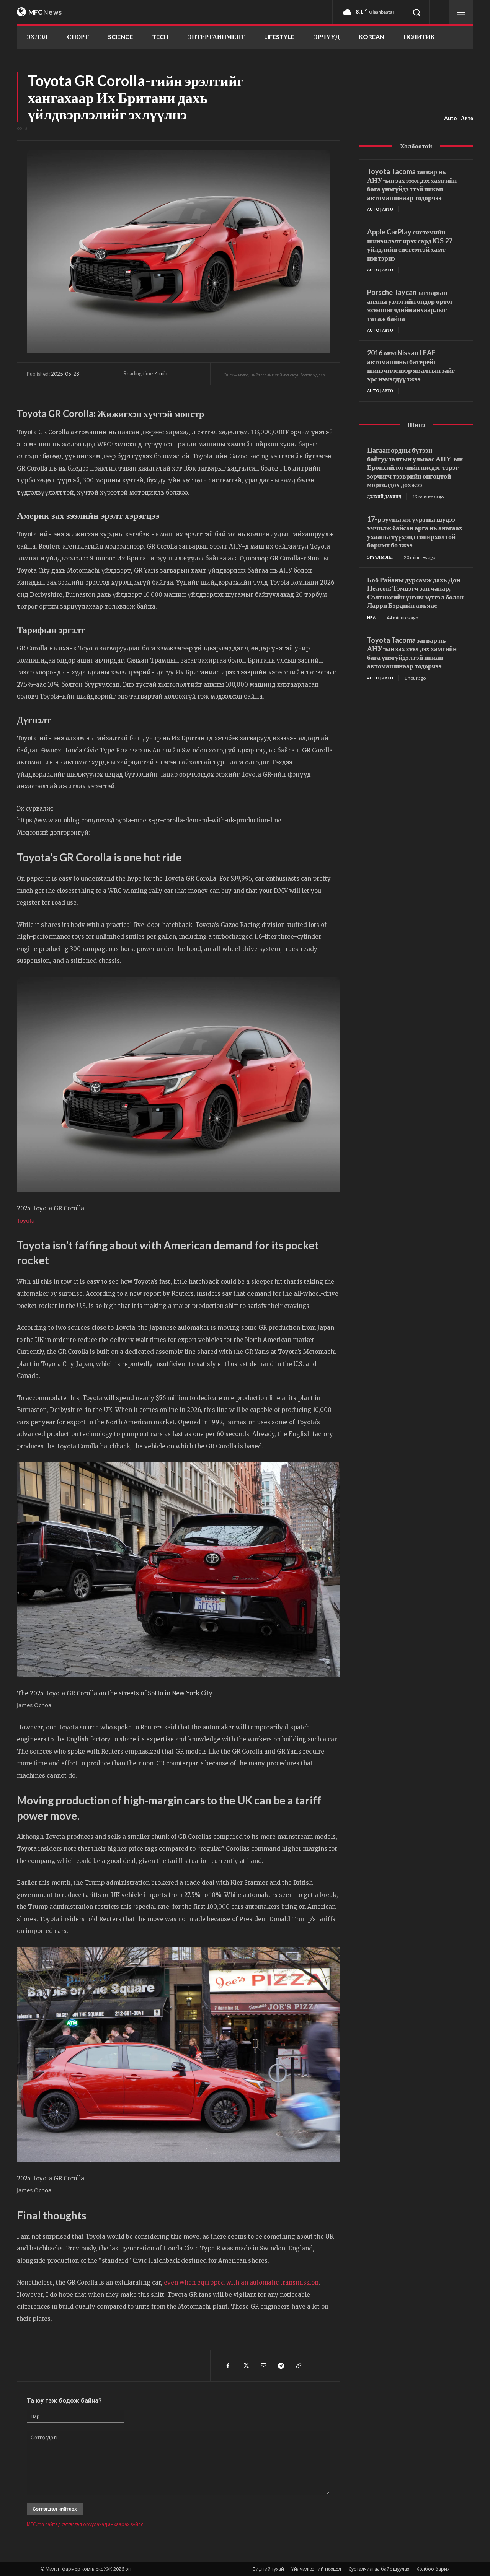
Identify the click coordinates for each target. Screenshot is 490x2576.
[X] (245, 2366)
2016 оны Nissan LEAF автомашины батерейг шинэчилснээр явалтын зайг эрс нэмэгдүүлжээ (411, 366)
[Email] (263, 2366)
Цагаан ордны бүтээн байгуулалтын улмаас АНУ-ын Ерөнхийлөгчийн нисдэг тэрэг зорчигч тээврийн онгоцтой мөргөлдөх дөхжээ (415, 467)
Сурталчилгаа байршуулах (379, 2569)
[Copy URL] (298, 2366)
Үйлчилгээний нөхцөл (316, 2569)
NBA (371, 617)
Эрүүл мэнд (380, 557)
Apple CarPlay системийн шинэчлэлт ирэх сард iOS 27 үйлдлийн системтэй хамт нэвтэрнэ (410, 245)
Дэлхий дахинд (384, 497)
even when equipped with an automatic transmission (241, 2282)
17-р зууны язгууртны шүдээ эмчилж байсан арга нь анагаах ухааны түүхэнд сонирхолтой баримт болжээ (415, 532)
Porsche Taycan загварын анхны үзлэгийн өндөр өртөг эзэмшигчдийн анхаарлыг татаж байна (410, 305)
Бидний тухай (268, 2569)
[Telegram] (281, 2366)
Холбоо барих (433, 2569)
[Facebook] (228, 2366)
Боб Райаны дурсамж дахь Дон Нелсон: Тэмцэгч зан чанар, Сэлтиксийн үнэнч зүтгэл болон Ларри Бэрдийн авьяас (415, 593)
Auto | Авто (459, 118)
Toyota (26, 1220)
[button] (416, 12)
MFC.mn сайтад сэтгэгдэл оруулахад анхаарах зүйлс (85, 2524)
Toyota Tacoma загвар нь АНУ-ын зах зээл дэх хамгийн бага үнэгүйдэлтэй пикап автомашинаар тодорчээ (412, 184)
